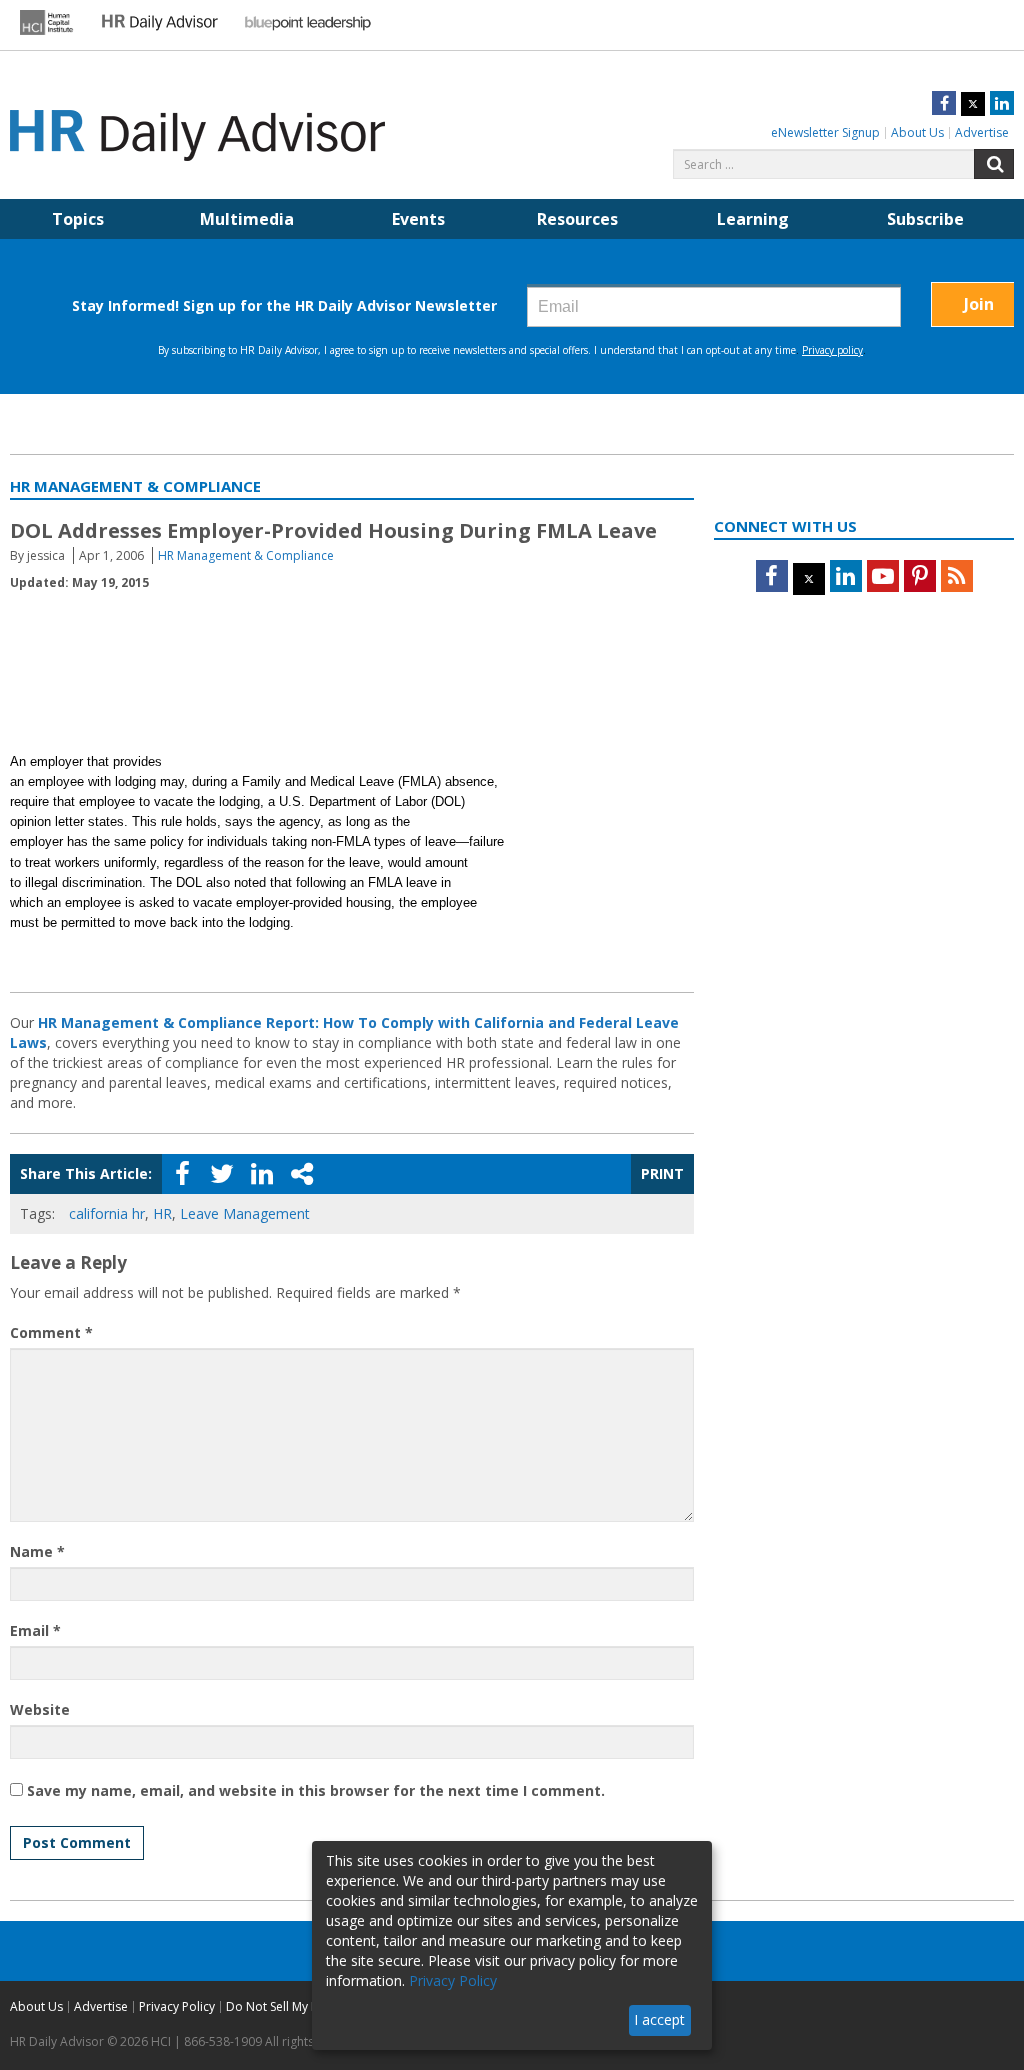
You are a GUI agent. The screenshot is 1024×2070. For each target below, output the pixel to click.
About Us (917, 132)
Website (40, 1709)
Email (35, 1630)
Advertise (982, 132)
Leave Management (245, 1213)
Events (418, 219)
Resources (577, 219)
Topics (78, 219)
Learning (753, 219)
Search (994, 164)
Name (37, 1551)
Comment (51, 1332)
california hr (107, 1213)
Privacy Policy (177, 2006)
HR (162, 1213)
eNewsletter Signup (825, 132)
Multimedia (247, 219)
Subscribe (925, 219)
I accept (659, 2019)
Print (662, 1173)
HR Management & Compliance (246, 555)
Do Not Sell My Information (302, 2006)
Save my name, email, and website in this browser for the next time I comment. (316, 1790)
